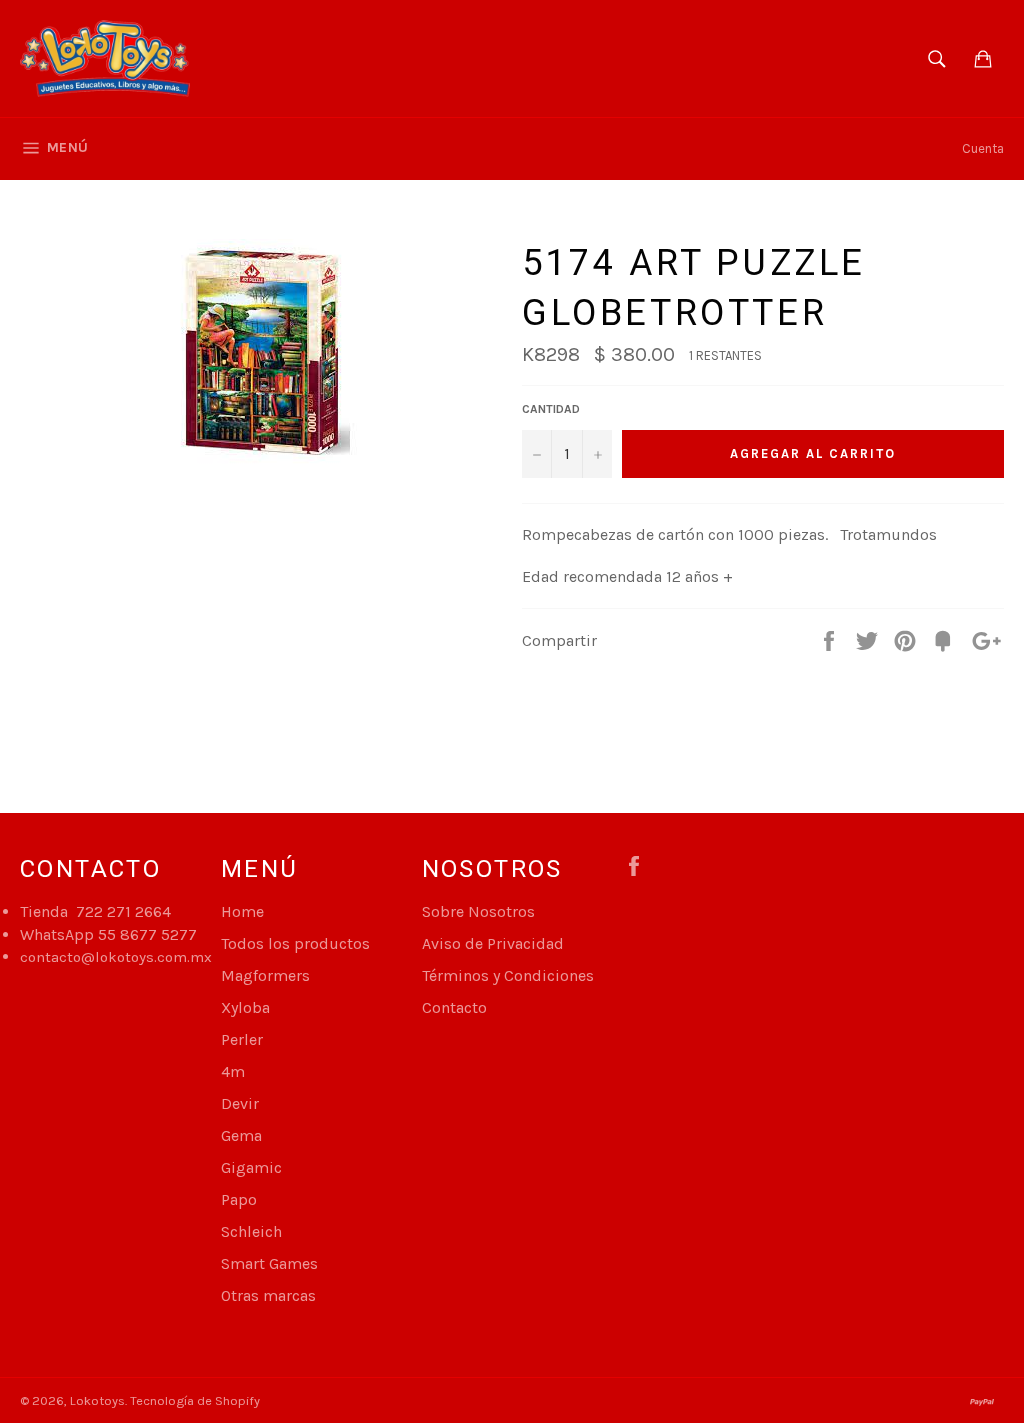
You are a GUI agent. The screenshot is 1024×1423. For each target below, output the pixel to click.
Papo (239, 1199)
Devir (240, 1103)
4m (233, 1071)
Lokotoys (97, 1400)
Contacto (454, 1007)
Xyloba (245, 1007)
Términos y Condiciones (508, 975)
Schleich (251, 1231)
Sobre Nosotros (478, 911)
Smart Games (269, 1263)
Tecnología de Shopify (195, 1400)
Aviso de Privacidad (493, 943)
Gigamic (251, 1167)
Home (242, 911)
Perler (242, 1039)
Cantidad (551, 409)
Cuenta (983, 148)
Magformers (265, 975)
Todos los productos (295, 943)
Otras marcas (268, 1295)
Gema (241, 1135)
